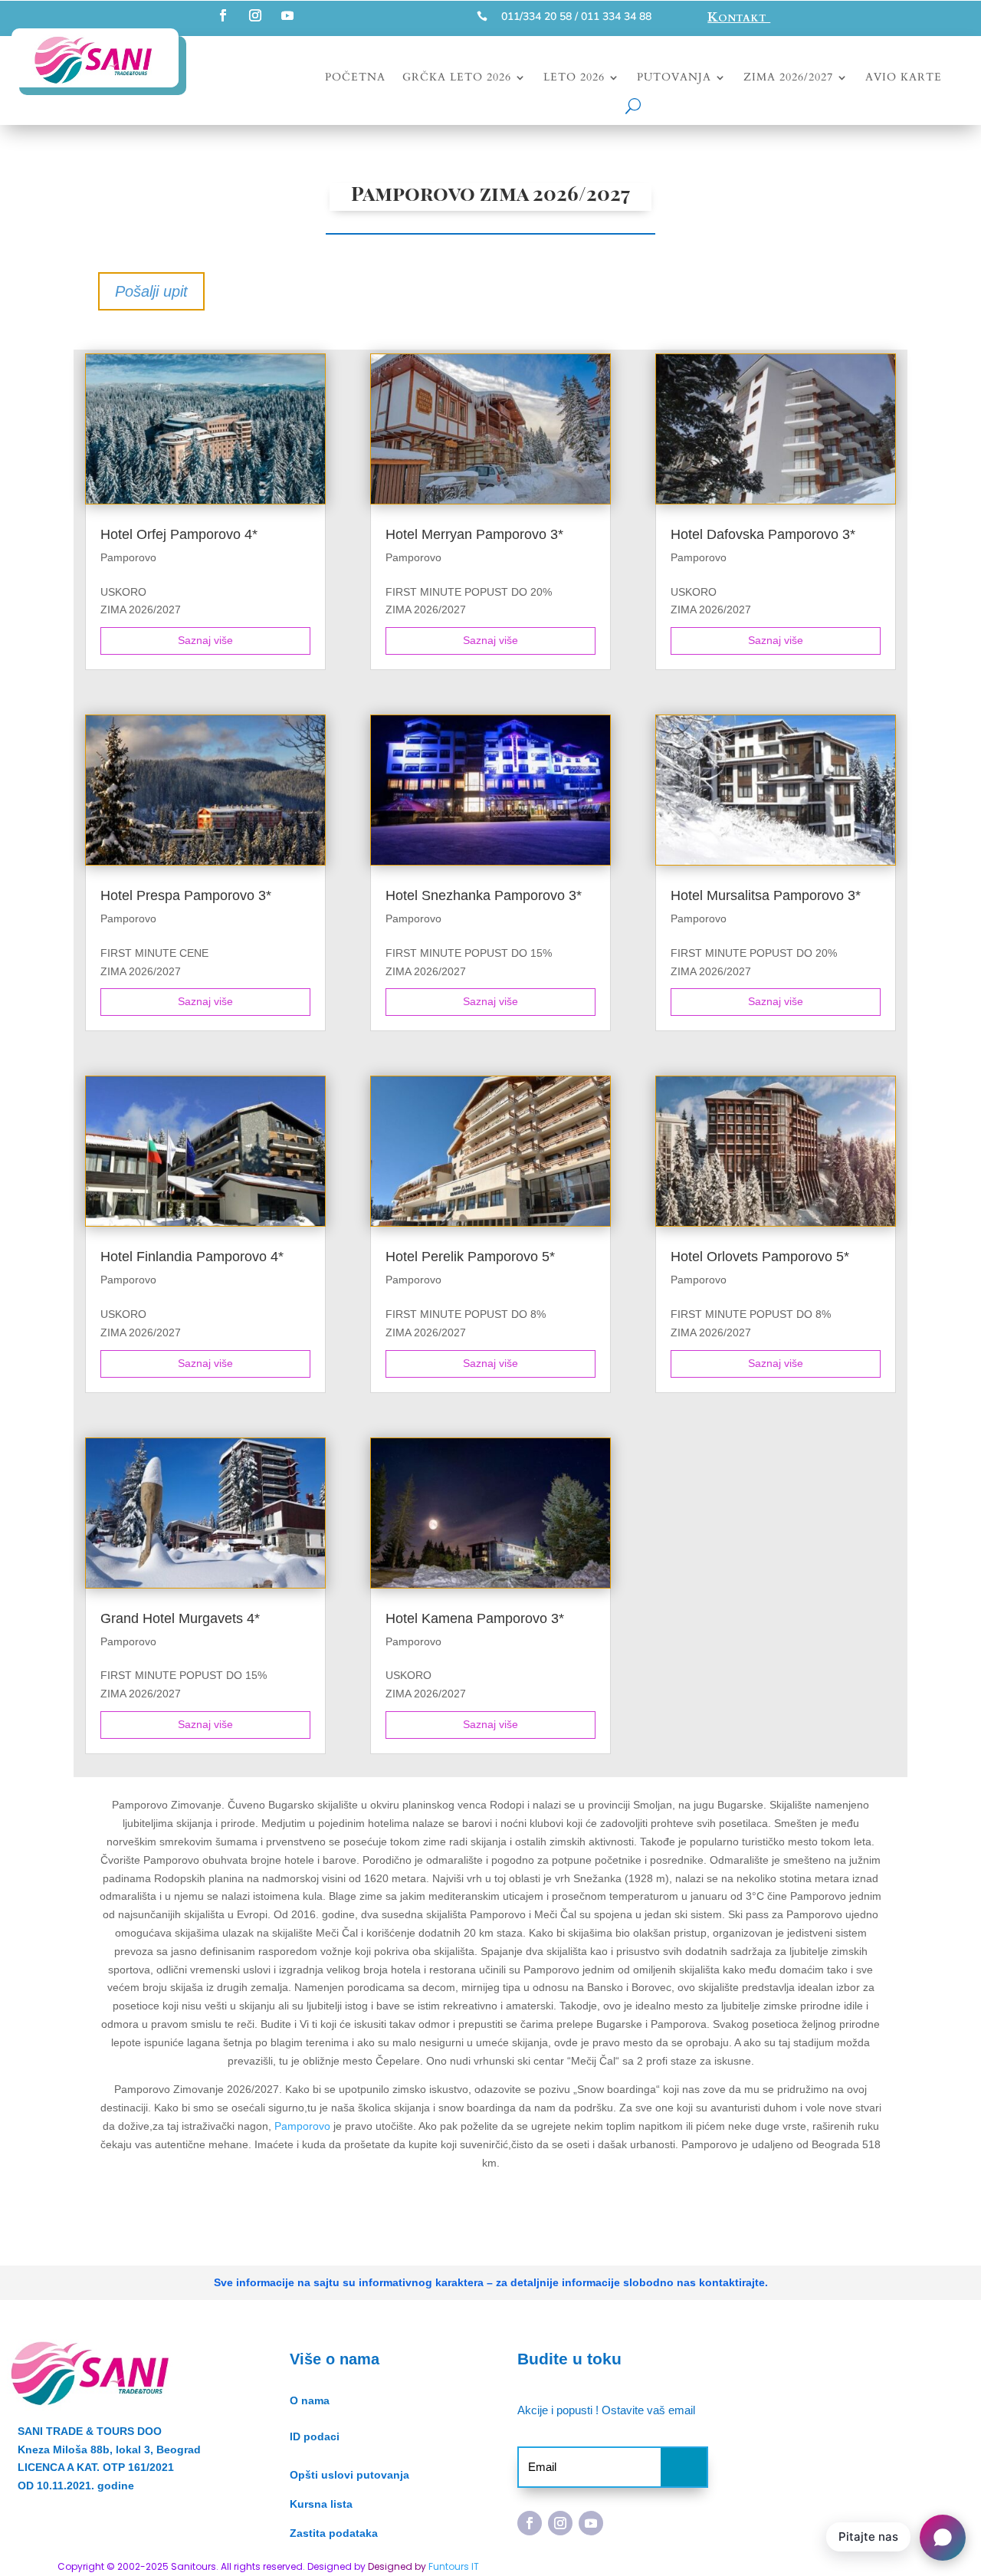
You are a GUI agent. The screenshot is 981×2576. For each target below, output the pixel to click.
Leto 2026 (574, 78)
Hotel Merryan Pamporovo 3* (474, 534)
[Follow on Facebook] (223, 15)
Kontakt (739, 17)
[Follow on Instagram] (255, 15)
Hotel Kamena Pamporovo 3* (475, 1618)
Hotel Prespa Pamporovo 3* (186, 895)
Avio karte (904, 78)
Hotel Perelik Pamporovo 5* (470, 1257)
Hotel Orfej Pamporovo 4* (179, 534)
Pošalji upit (151, 291)
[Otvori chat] (943, 2538)
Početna (355, 78)
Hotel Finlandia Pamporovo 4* (192, 1257)
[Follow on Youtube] (287, 15)
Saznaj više (205, 640)
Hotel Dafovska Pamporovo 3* (763, 534)
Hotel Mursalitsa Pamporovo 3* (766, 895)
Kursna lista (321, 2504)
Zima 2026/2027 (788, 78)
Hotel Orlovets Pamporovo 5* (760, 1257)
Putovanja (674, 78)
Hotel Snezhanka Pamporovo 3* (484, 895)
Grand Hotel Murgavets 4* (180, 1618)
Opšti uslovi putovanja (349, 2475)
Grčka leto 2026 (457, 78)
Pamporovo (128, 557)
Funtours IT (454, 2566)
